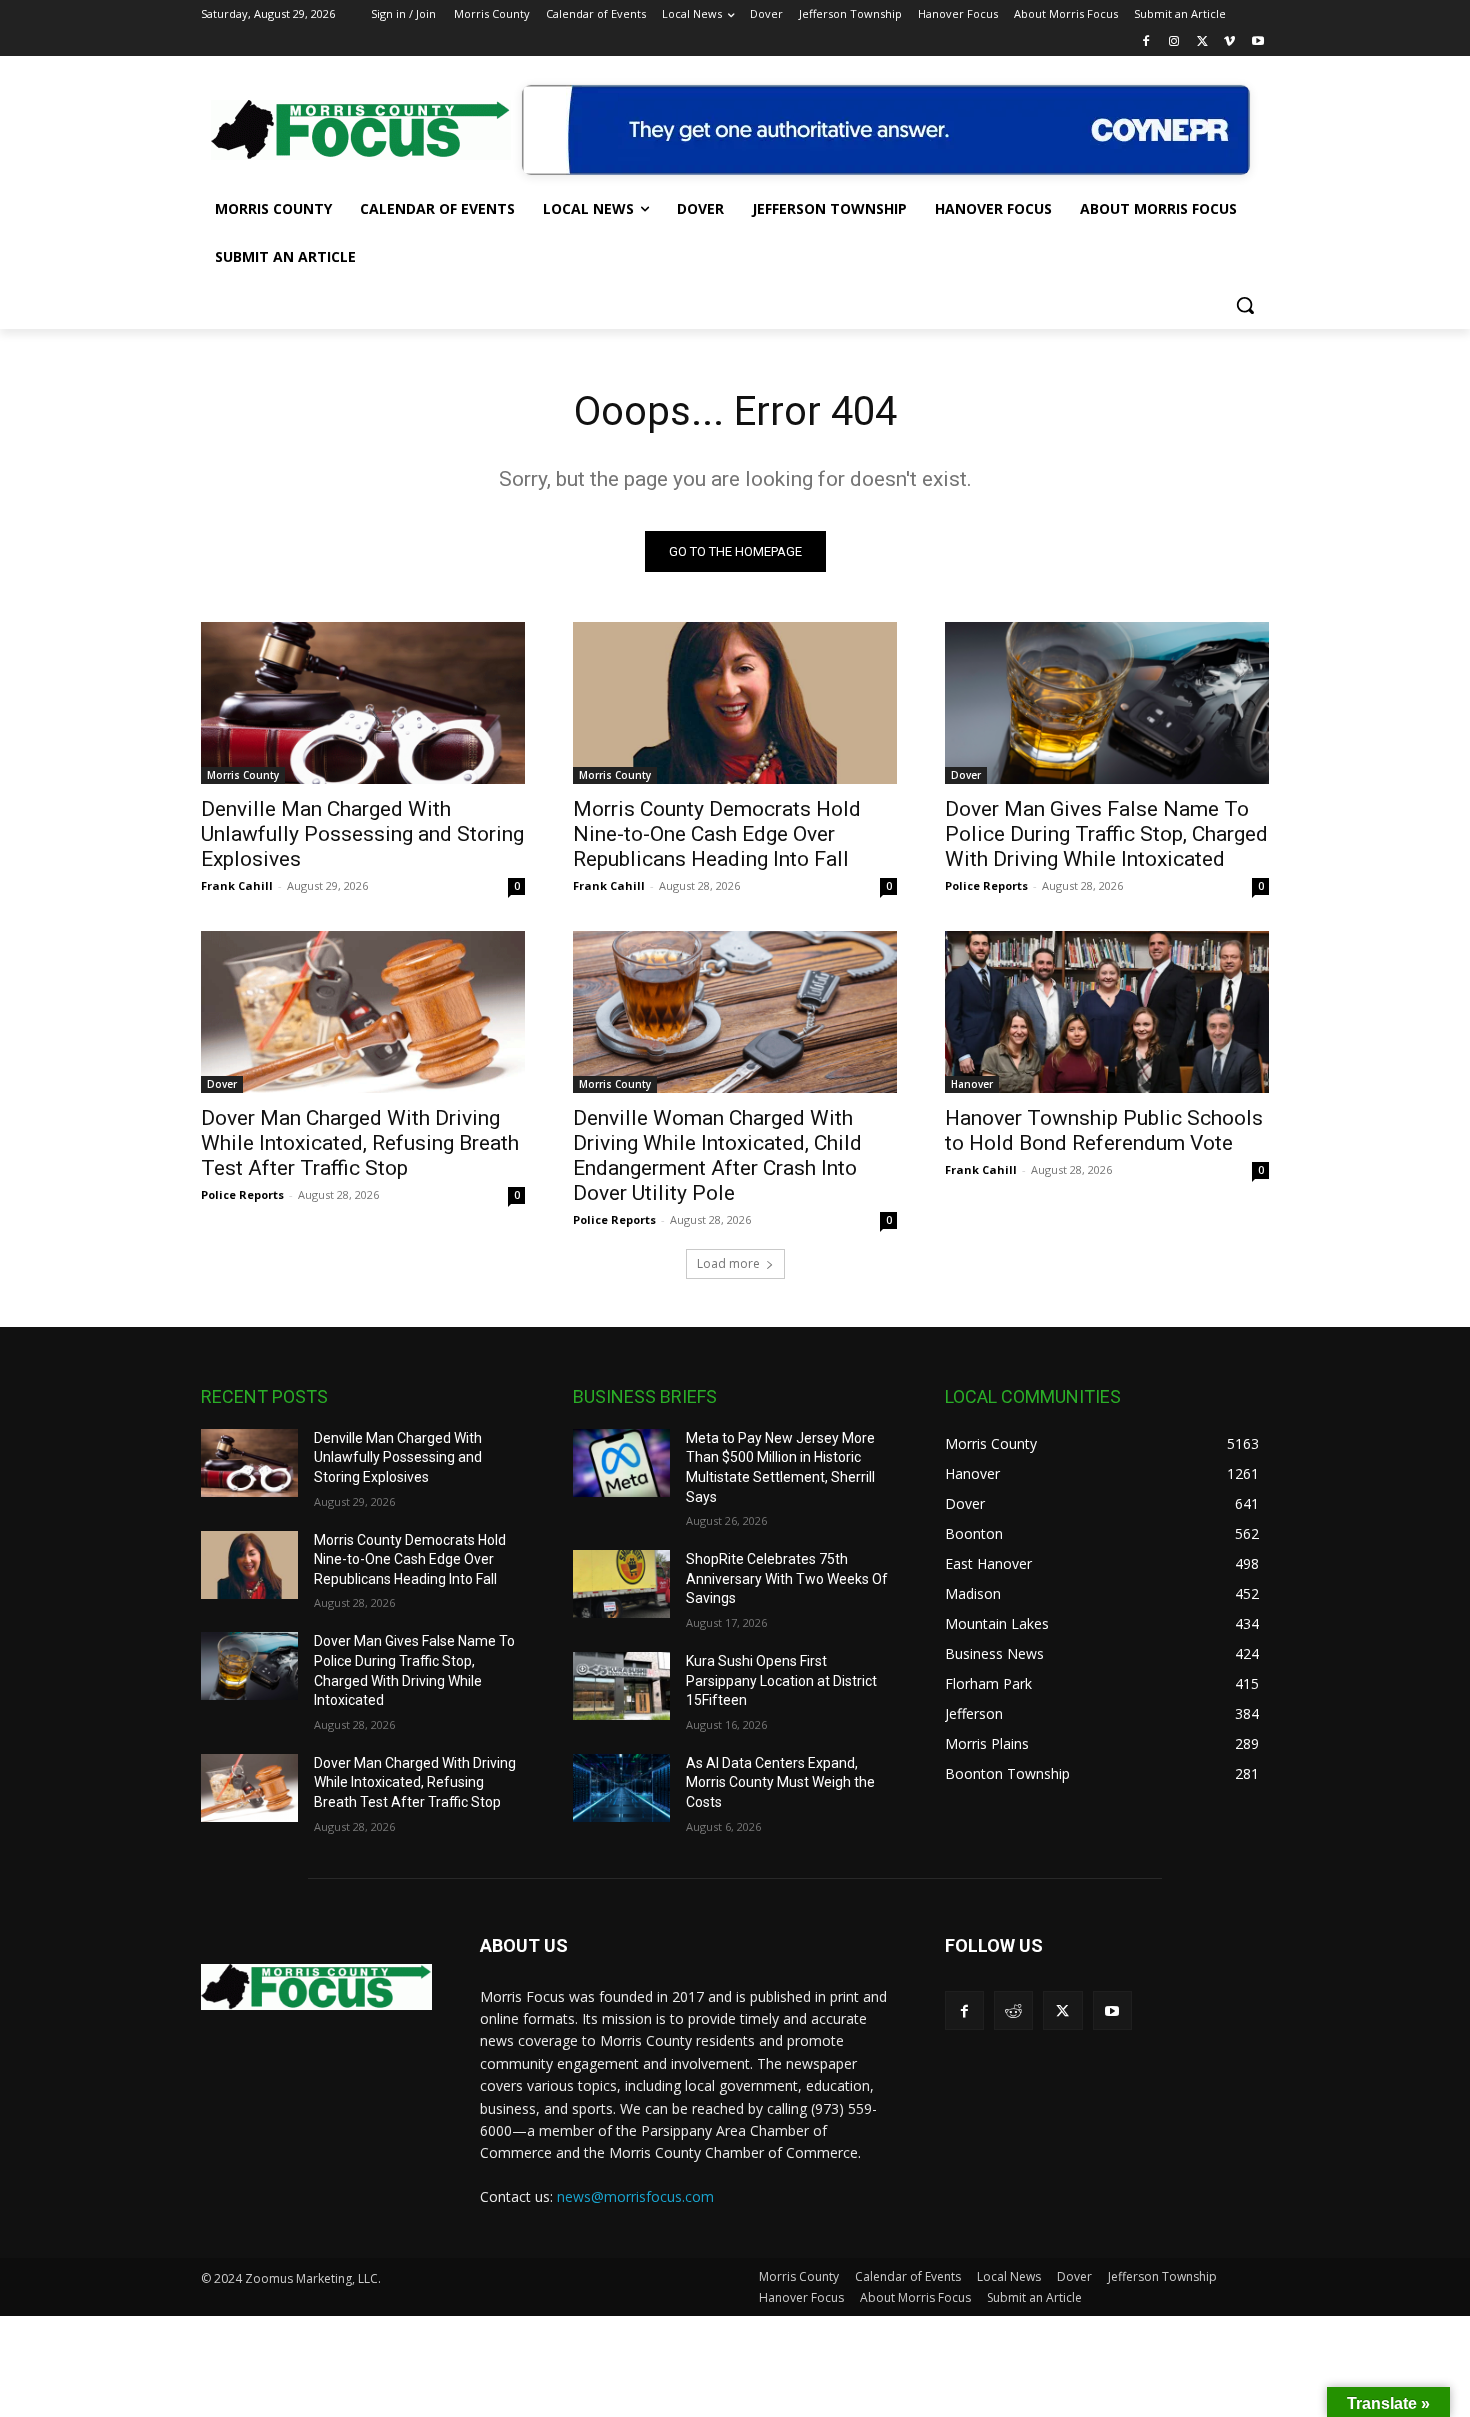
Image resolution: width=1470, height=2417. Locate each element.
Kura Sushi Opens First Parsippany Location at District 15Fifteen (781, 1680)
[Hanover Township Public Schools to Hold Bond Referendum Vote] (1107, 1012)
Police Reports (986, 885)
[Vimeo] (1229, 42)
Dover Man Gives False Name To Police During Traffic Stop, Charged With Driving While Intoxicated (1106, 834)
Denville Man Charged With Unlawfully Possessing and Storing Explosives (362, 834)
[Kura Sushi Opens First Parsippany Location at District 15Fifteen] (621, 1686)
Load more (728, 1263)
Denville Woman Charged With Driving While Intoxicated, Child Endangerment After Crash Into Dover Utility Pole (717, 1155)
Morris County (243, 775)
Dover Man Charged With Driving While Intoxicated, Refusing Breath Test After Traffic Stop (360, 1143)
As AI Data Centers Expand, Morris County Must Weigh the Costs (780, 1782)
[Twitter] (1202, 42)
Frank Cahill (237, 885)
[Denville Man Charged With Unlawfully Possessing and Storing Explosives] (363, 703)
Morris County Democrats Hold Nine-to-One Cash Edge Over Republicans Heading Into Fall (717, 834)
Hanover (972, 1084)
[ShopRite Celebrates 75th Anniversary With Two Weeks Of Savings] (621, 1584)
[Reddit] (1013, 2010)
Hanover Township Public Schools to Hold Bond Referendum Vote (1104, 1130)
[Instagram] (1174, 42)
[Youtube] (1257, 42)
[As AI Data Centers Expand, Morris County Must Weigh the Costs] (621, 1788)
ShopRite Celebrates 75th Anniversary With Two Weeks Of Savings (787, 1578)
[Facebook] (1146, 42)
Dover (966, 775)
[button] (1245, 305)
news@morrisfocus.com (635, 2196)
